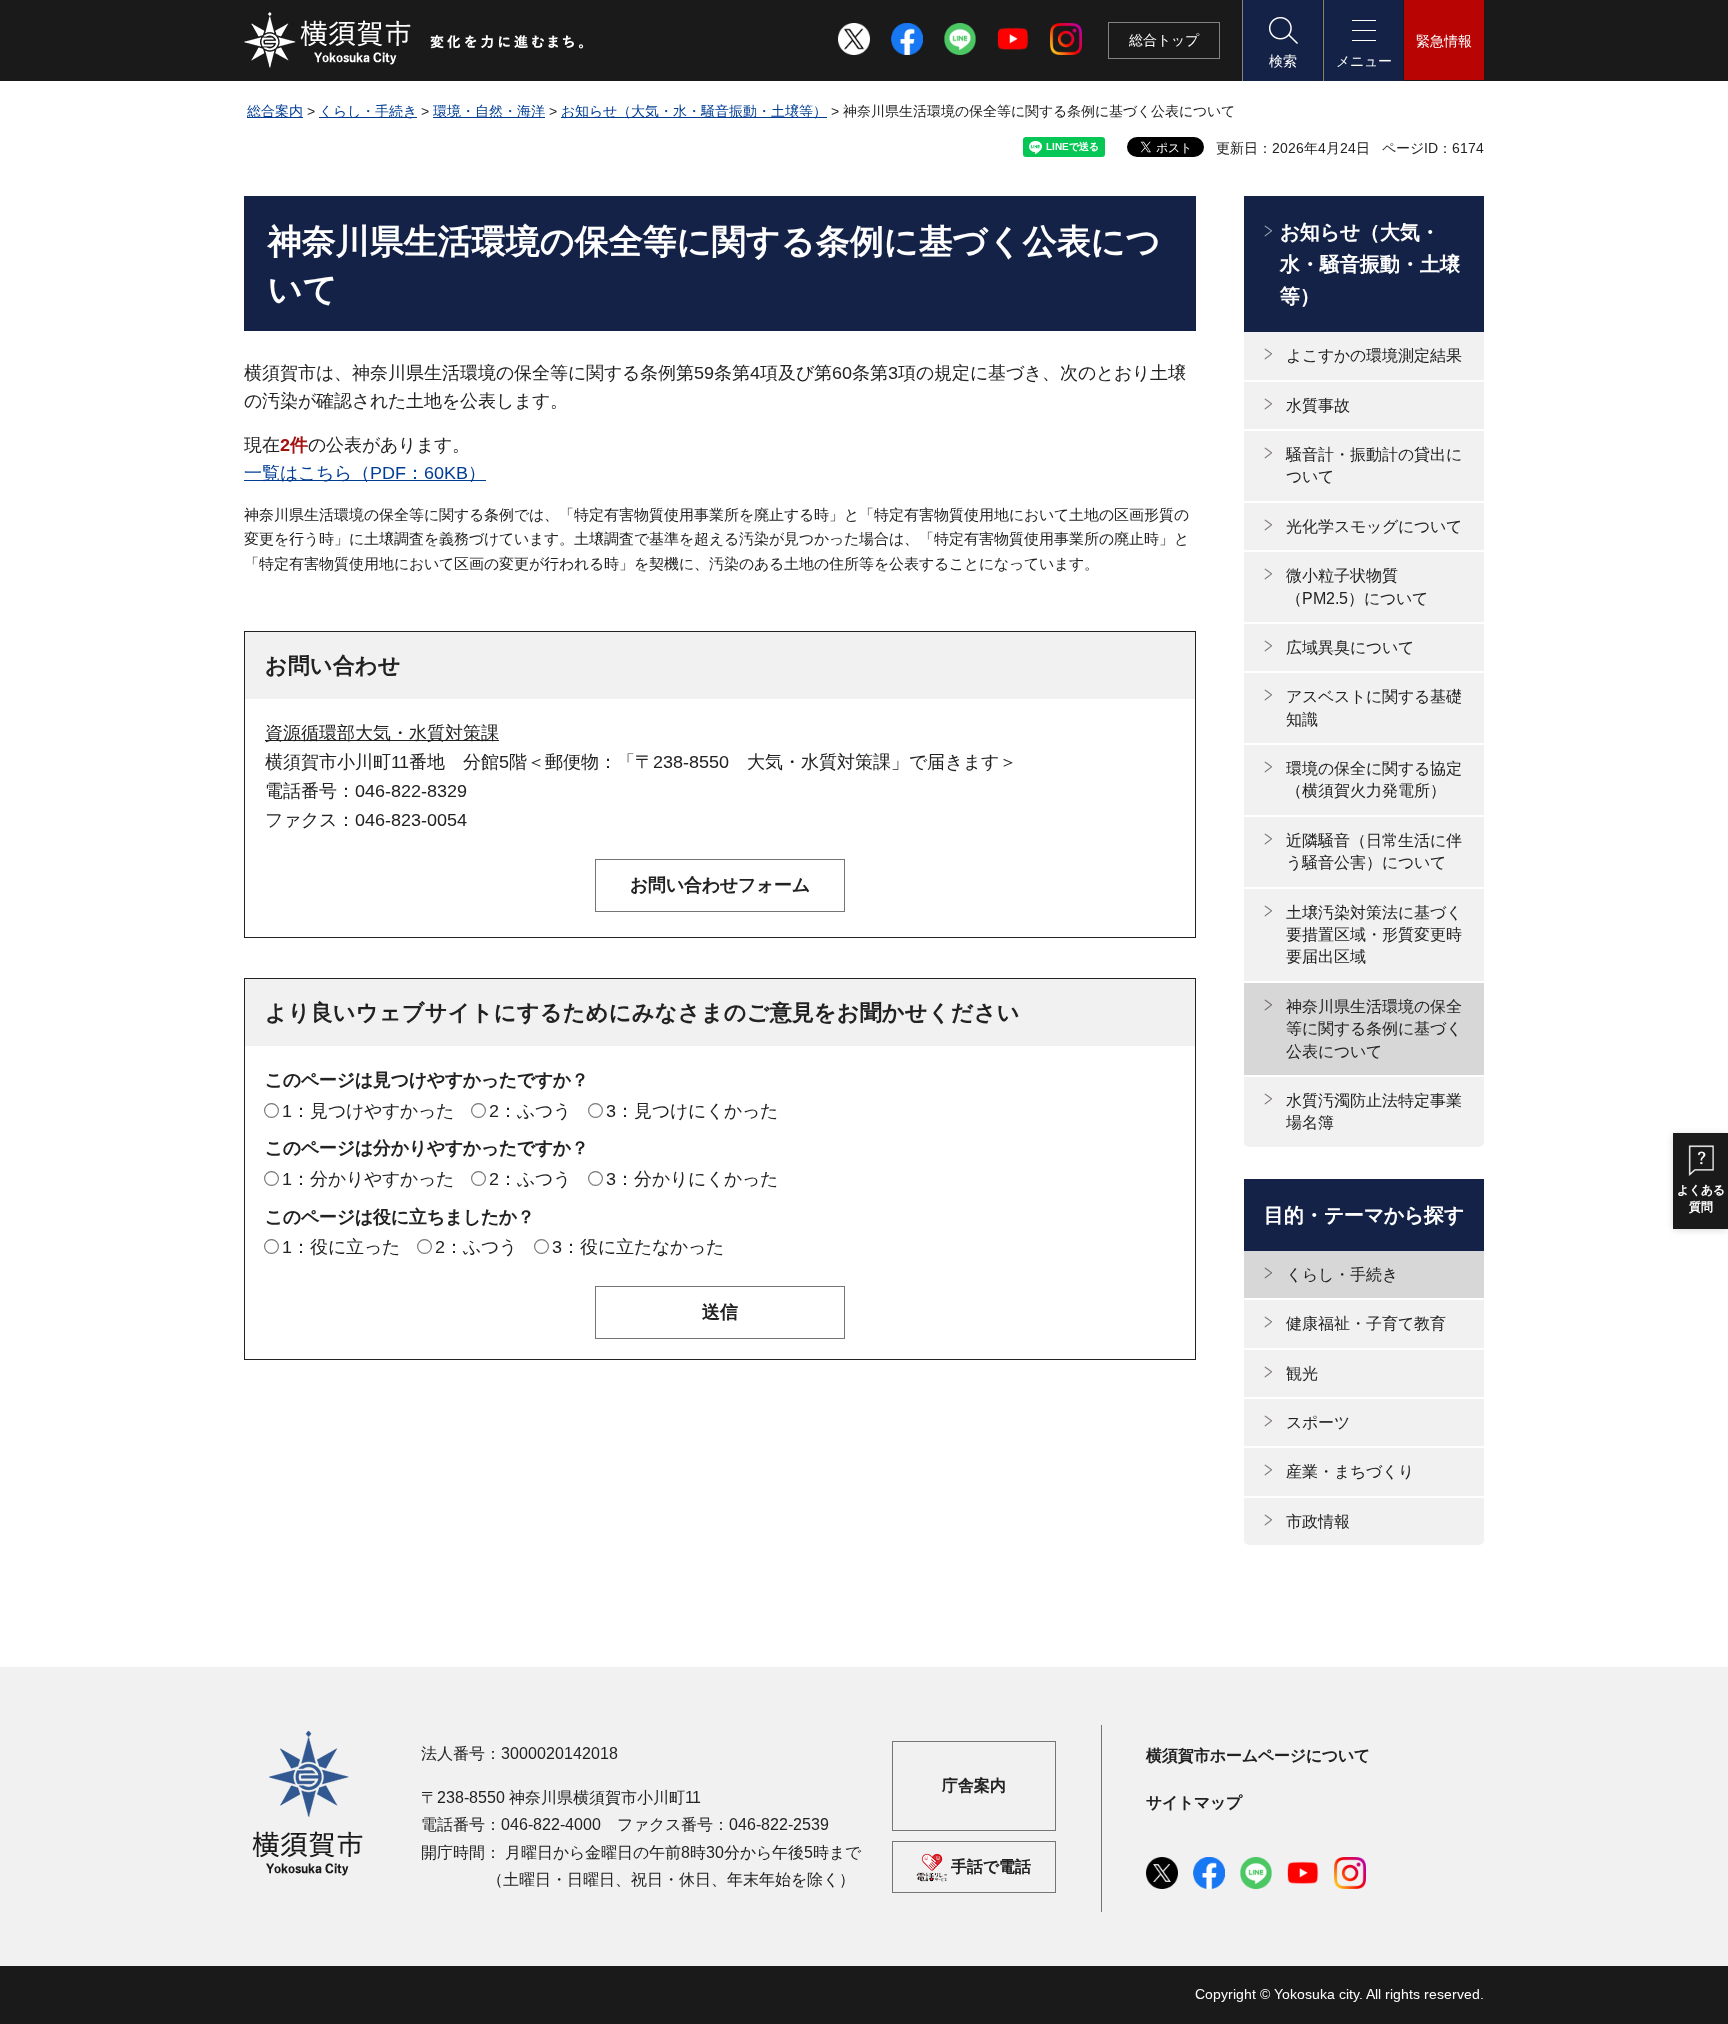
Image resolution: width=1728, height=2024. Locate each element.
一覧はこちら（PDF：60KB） (365, 473)
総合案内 (275, 111)
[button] (1282, 40)
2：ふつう (530, 1111)
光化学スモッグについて (1374, 526)
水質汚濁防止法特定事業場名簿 (1374, 1111)
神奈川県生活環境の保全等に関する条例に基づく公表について (1374, 1029)
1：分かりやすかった (368, 1179)
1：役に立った (341, 1247)
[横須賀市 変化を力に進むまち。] (415, 40)
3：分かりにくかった (692, 1179)
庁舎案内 (974, 1785)
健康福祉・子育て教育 (1366, 1323)
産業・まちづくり (1350, 1471)
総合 (1164, 40)
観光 (1302, 1373)
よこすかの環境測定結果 (1374, 355)
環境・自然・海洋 (489, 111)
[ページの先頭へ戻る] (1457, 1987)
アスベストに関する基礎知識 (1374, 707)
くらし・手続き (368, 111)
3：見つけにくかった (692, 1111)
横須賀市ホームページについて (1258, 1755)
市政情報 (1318, 1521)
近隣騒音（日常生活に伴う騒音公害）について (1374, 851)
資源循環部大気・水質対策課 (382, 733)
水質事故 (1318, 405)
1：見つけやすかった (368, 1111)
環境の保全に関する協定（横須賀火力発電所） (1374, 779)
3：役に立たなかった (638, 1247)
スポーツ (1318, 1422)
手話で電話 (991, 1866)
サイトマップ (1194, 1802)
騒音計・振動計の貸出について (1374, 465)
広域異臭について (1350, 647)
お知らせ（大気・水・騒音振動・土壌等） (694, 111)
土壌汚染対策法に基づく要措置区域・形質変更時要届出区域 (1374, 935)
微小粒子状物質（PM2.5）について (1357, 586)
